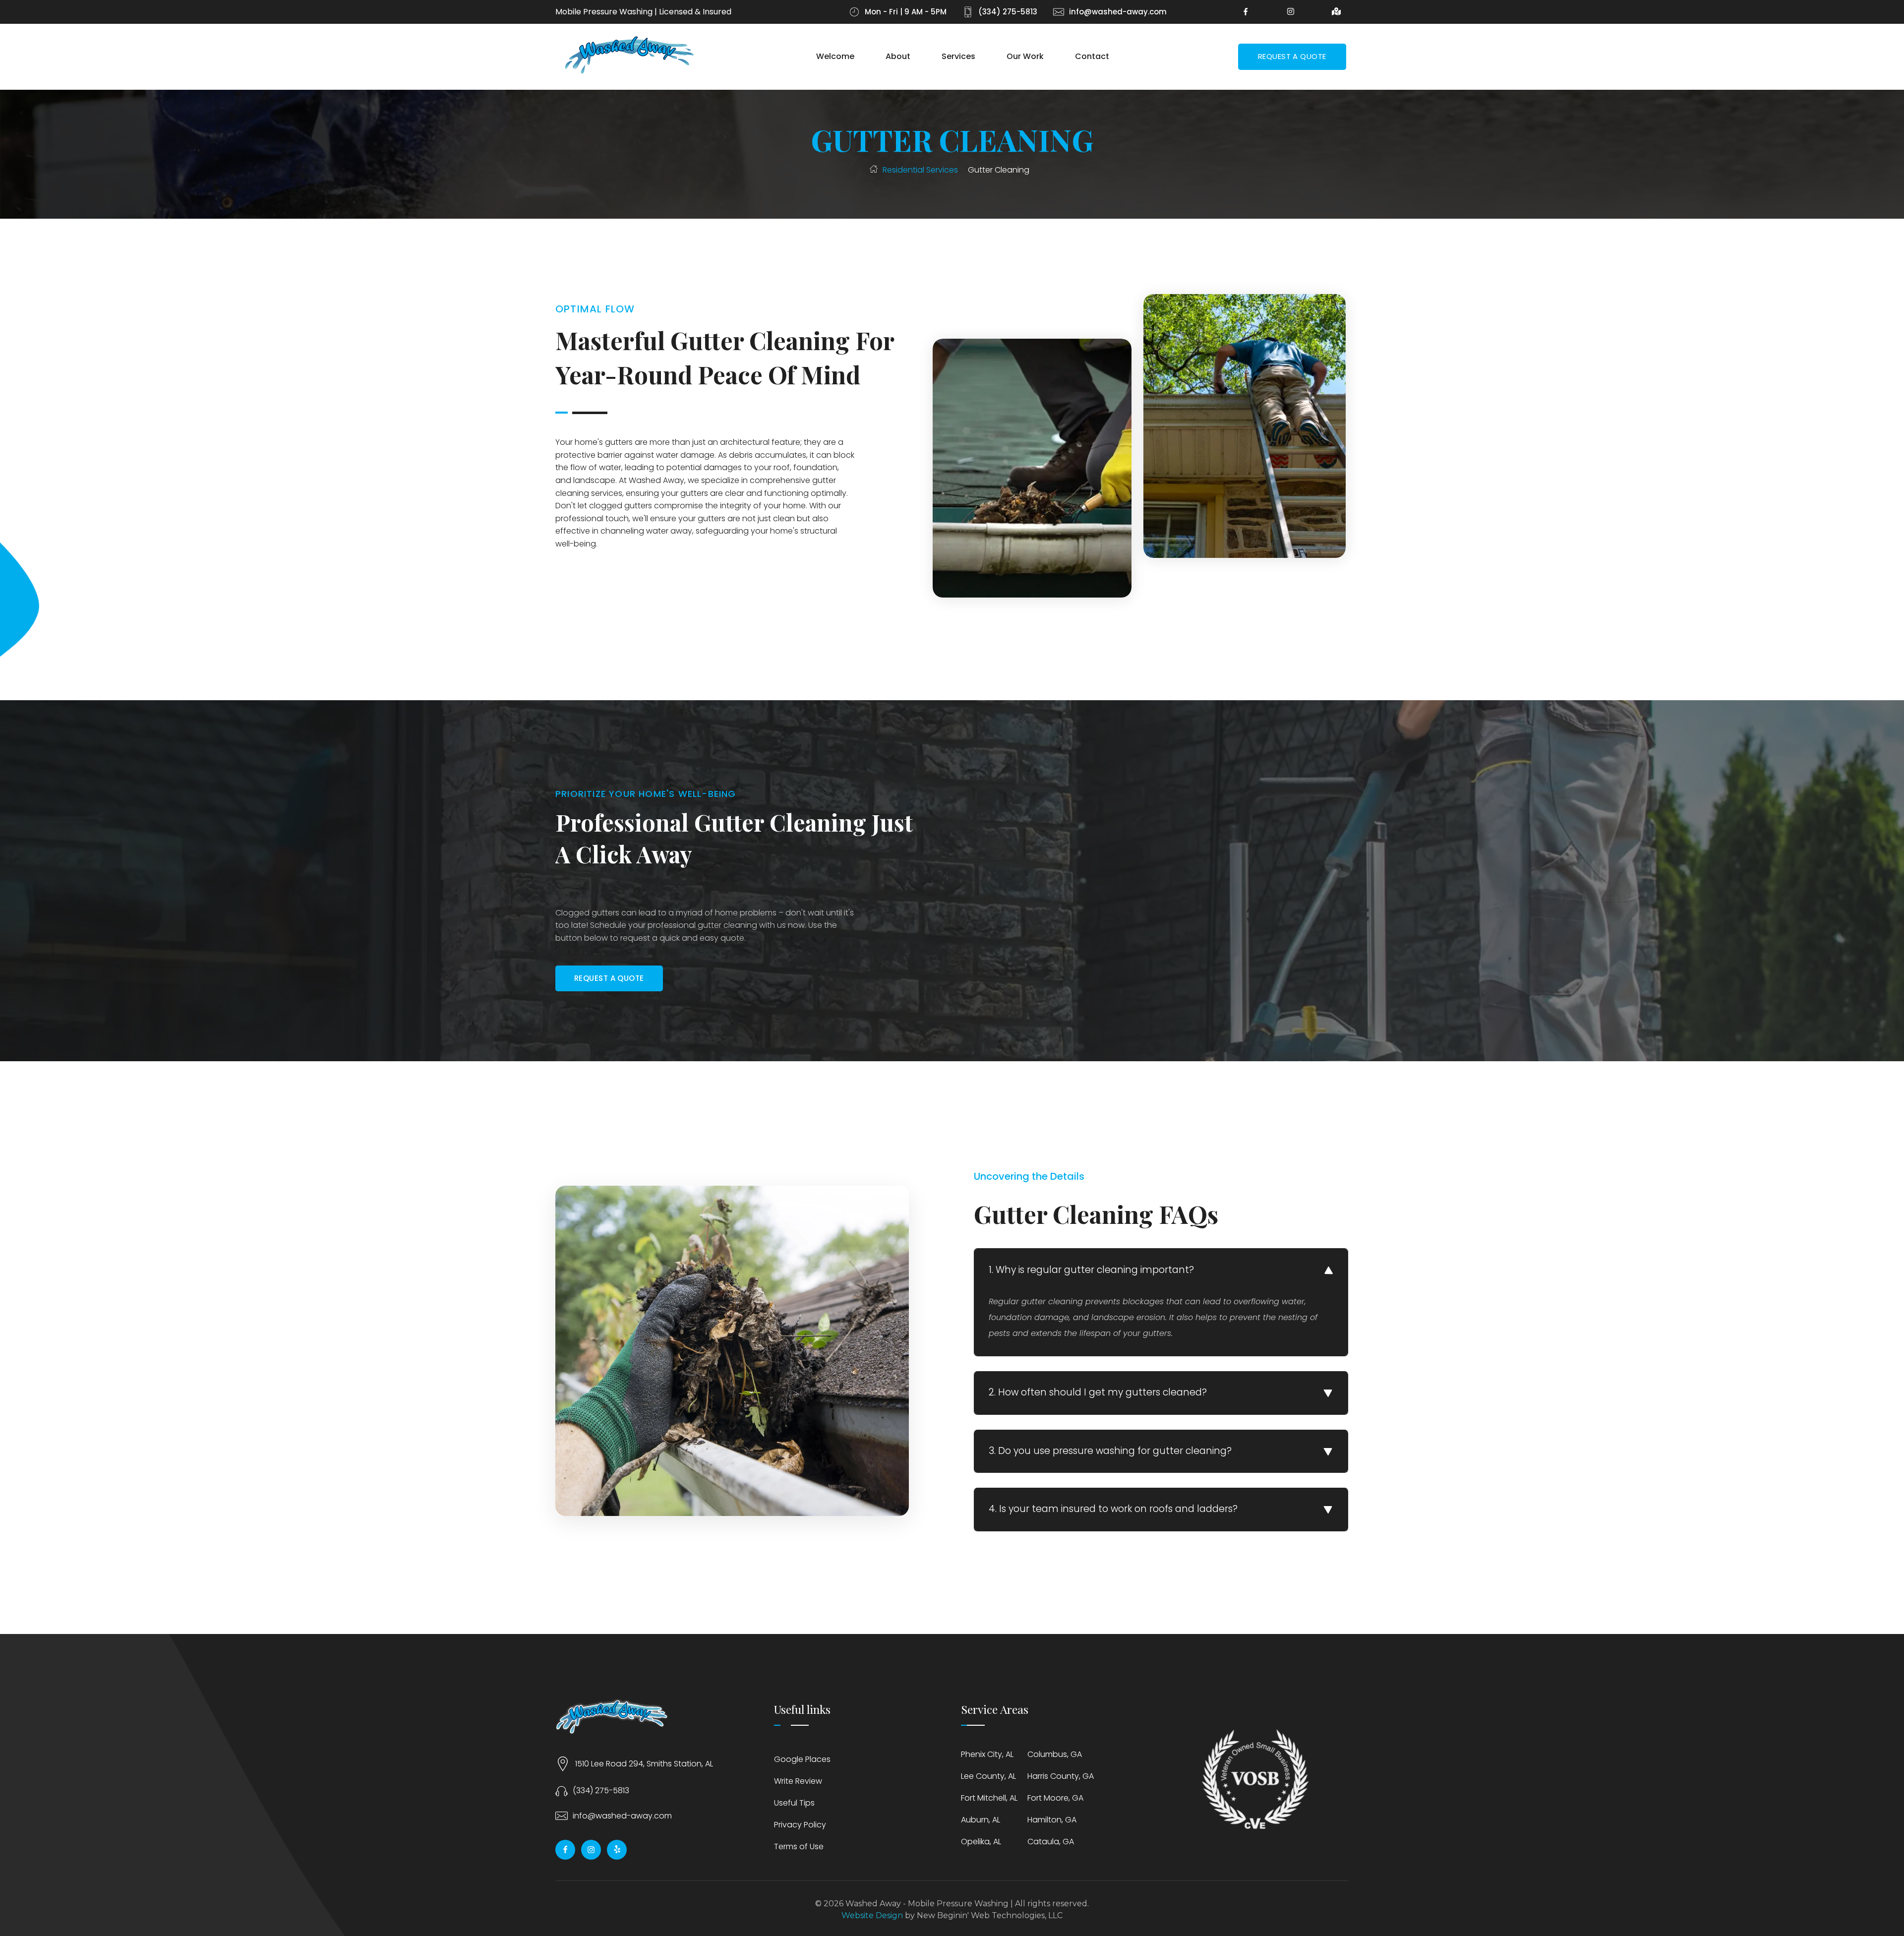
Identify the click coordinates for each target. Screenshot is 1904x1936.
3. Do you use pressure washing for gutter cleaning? (1110, 1451)
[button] (1161, 1270)
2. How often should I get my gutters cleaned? (1098, 1392)
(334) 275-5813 (601, 1790)
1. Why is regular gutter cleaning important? (1091, 1270)
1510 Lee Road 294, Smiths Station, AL (644, 1764)
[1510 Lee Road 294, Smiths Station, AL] (563, 1764)
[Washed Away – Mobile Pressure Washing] (630, 55)
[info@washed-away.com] (562, 1816)
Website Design (872, 1915)
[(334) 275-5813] (562, 1790)
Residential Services (920, 170)
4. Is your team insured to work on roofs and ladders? (1113, 1509)
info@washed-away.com (622, 1816)
